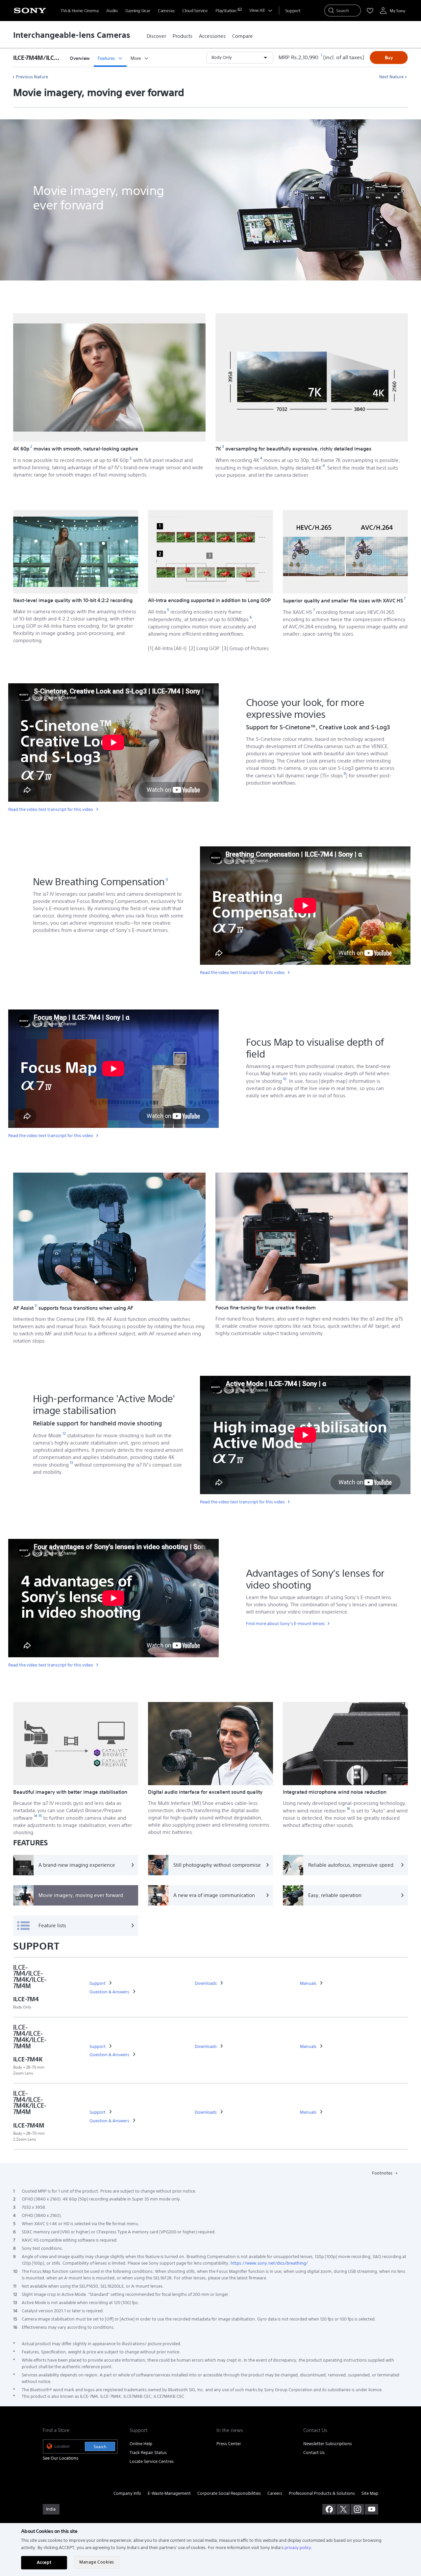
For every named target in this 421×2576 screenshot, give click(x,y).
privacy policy (298, 2548)
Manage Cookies (97, 2562)
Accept (44, 2562)
